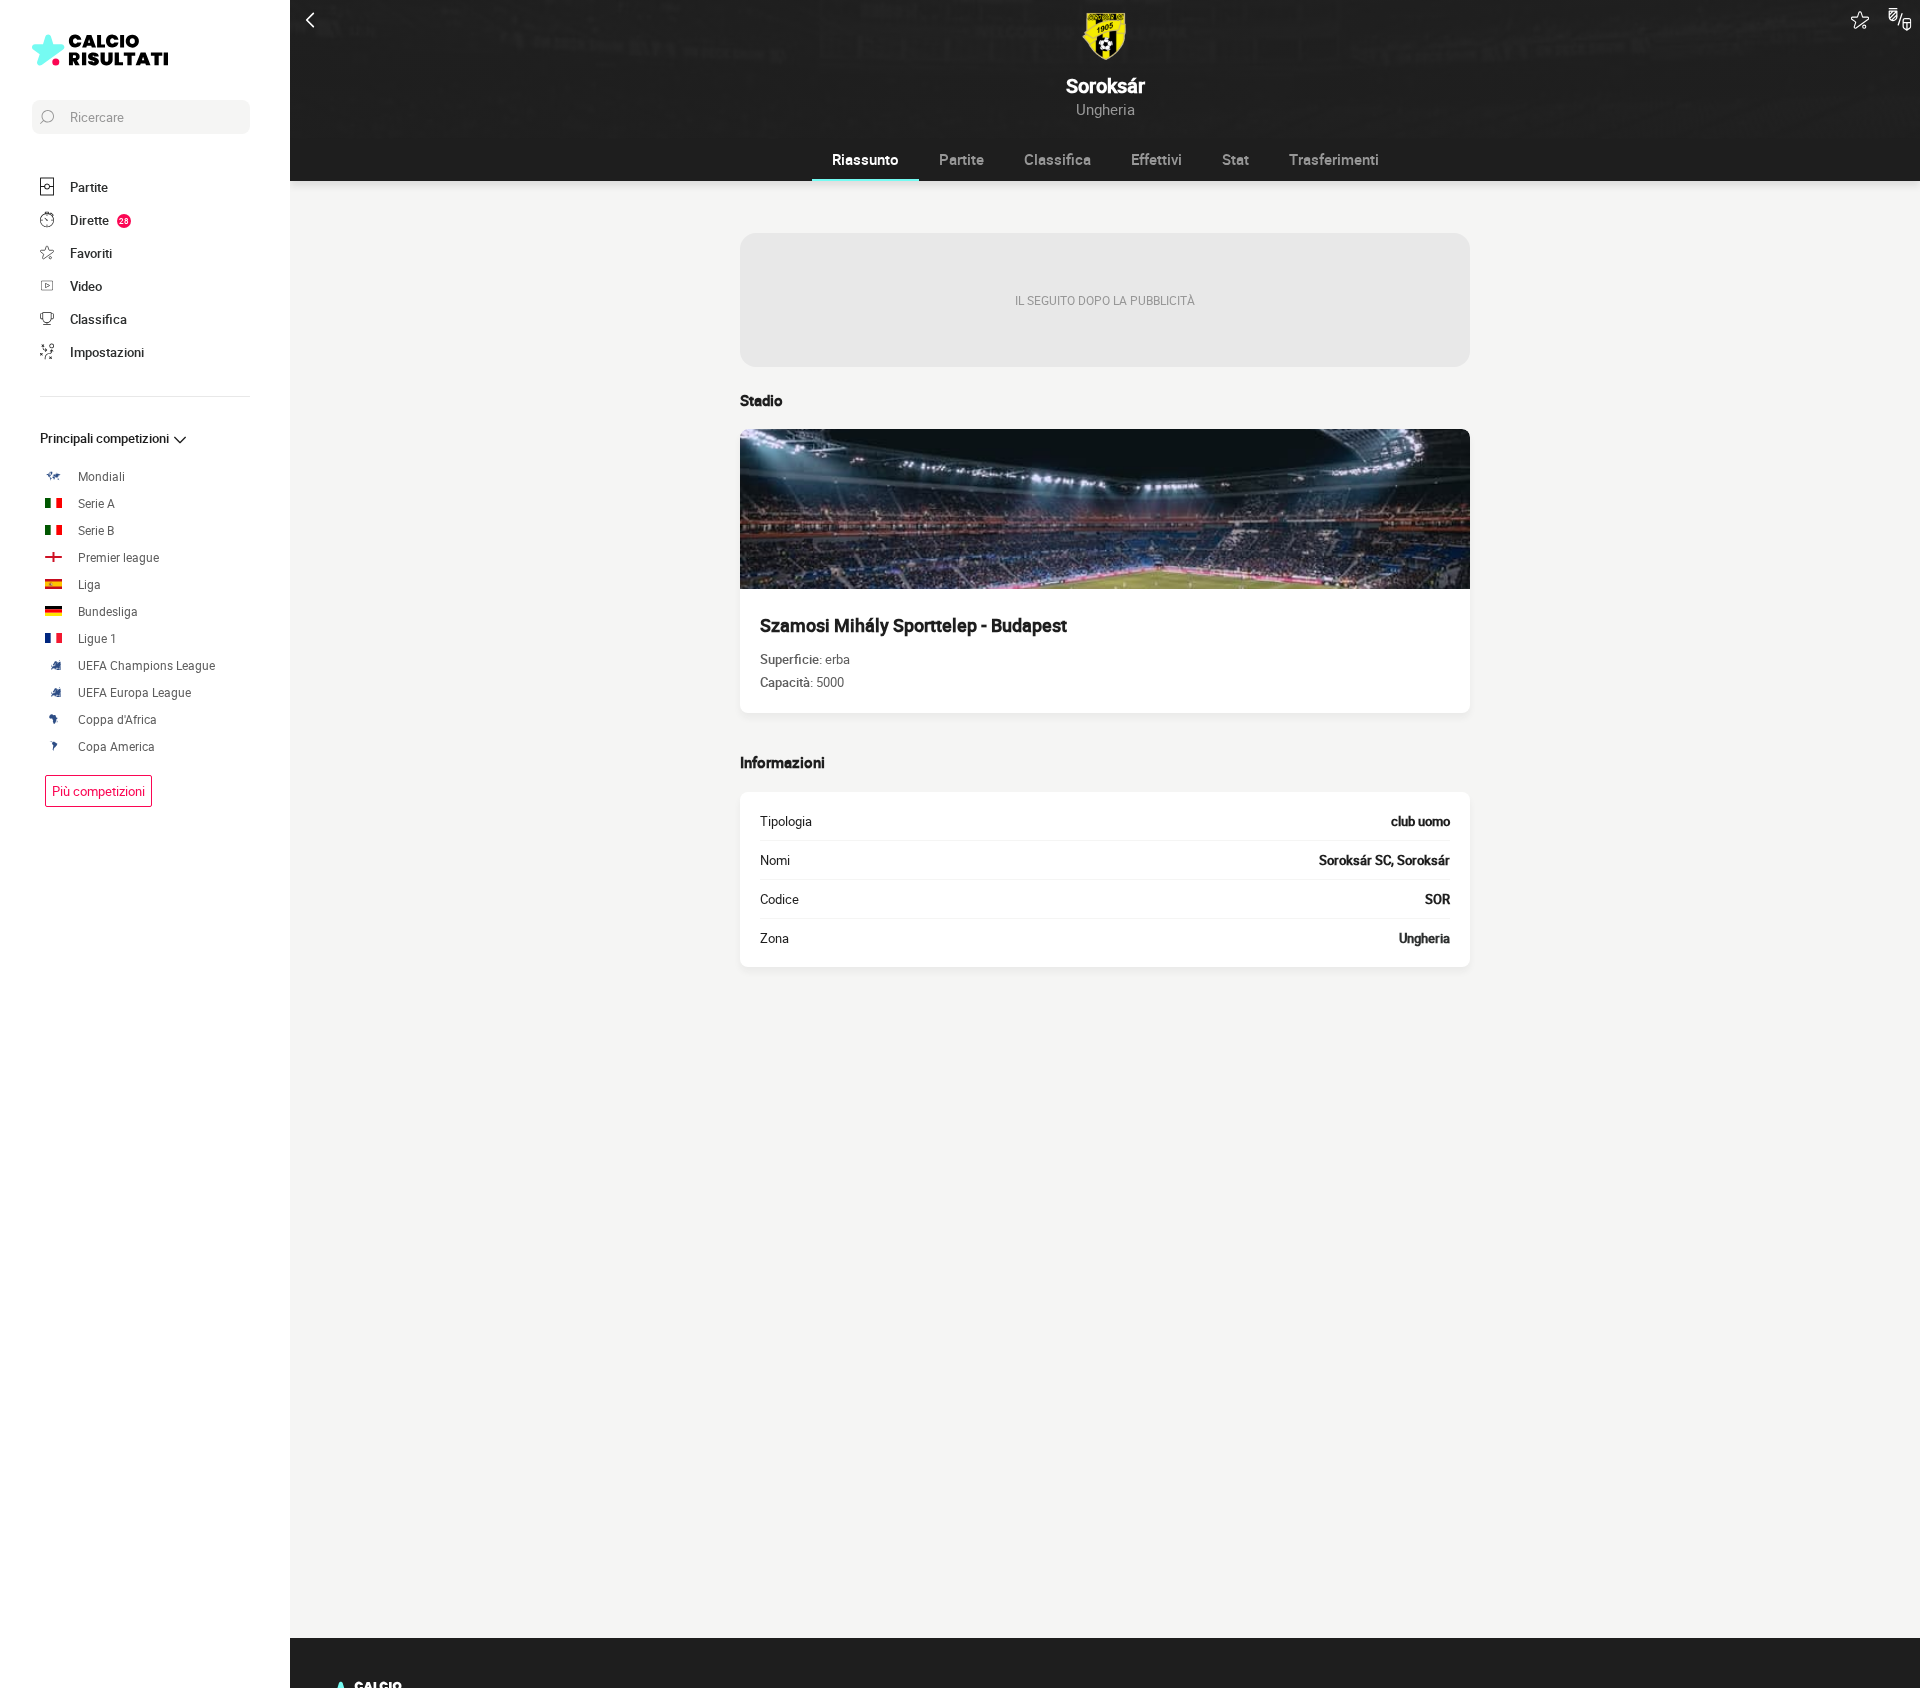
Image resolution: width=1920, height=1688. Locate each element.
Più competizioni (98, 791)
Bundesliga (108, 611)
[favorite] (1860, 20)
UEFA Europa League (134, 692)
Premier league (118, 557)
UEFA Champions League (146, 665)
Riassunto (865, 159)
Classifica (1057, 159)
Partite (961, 159)
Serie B (96, 530)
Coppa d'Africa (117, 719)
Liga (89, 584)
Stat (1235, 159)
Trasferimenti (1334, 159)
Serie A (96, 503)
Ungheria (1424, 938)
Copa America (116, 746)
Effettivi (1156, 159)
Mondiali (101, 476)
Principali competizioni (106, 438)
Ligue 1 (97, 638)
